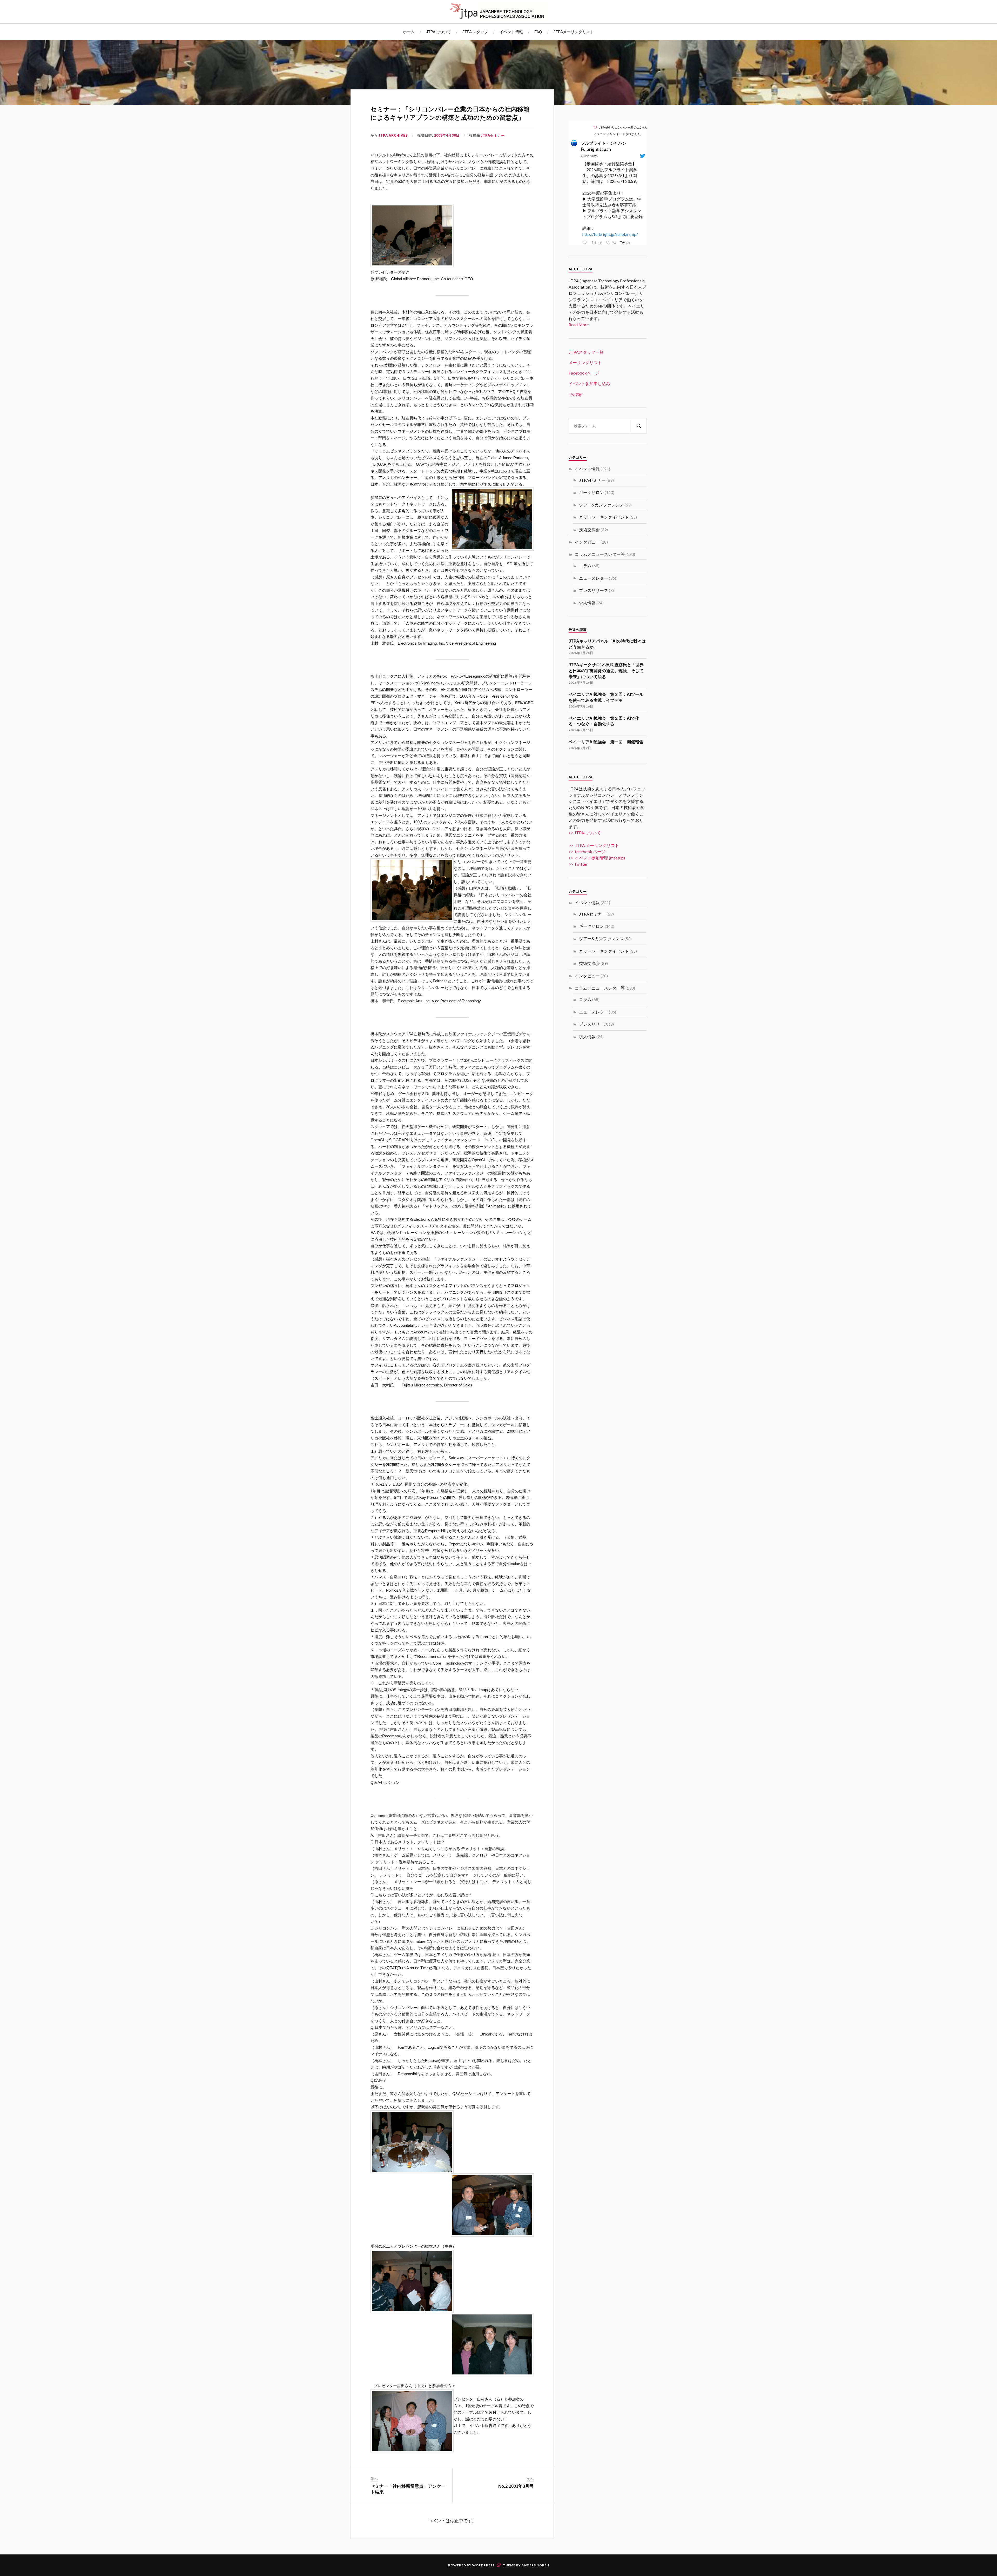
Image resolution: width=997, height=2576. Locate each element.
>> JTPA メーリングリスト (594, 845)
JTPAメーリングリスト (574, 32)
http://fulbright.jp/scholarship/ (610, 234)
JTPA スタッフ (475, 32)
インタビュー (587, 542)
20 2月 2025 (589, 156)
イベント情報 (511, 32)
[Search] (639, 426)
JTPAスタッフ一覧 (586, 352)
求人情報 (587, 603)
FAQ (538, 32)
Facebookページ (584, 373)
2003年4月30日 (447, 135)
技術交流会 (589, 529)
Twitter (575, 394)
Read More (579, 325)
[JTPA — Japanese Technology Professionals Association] (498, 11)
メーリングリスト (585, 362)
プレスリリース (594, 590)
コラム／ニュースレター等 (600, 554)
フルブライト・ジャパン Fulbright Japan (606, 146)
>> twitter (578, 864)
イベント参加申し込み (589, 383)
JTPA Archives (393, 135)
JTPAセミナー (493, 135)
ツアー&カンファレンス (601, 505)
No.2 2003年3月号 (516, 2486)
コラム (585, 566)
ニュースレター (594, 578)
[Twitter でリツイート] (595, 127)
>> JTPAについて (585, 833)
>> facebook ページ (587, 852)
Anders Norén (535, 2565)
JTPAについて (439, 32)
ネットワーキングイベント (604, 517)
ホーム (409, 32)
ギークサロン (591, 492)
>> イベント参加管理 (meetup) (597, 858)
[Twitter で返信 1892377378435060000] (586, 243)
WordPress (483, 2565)
